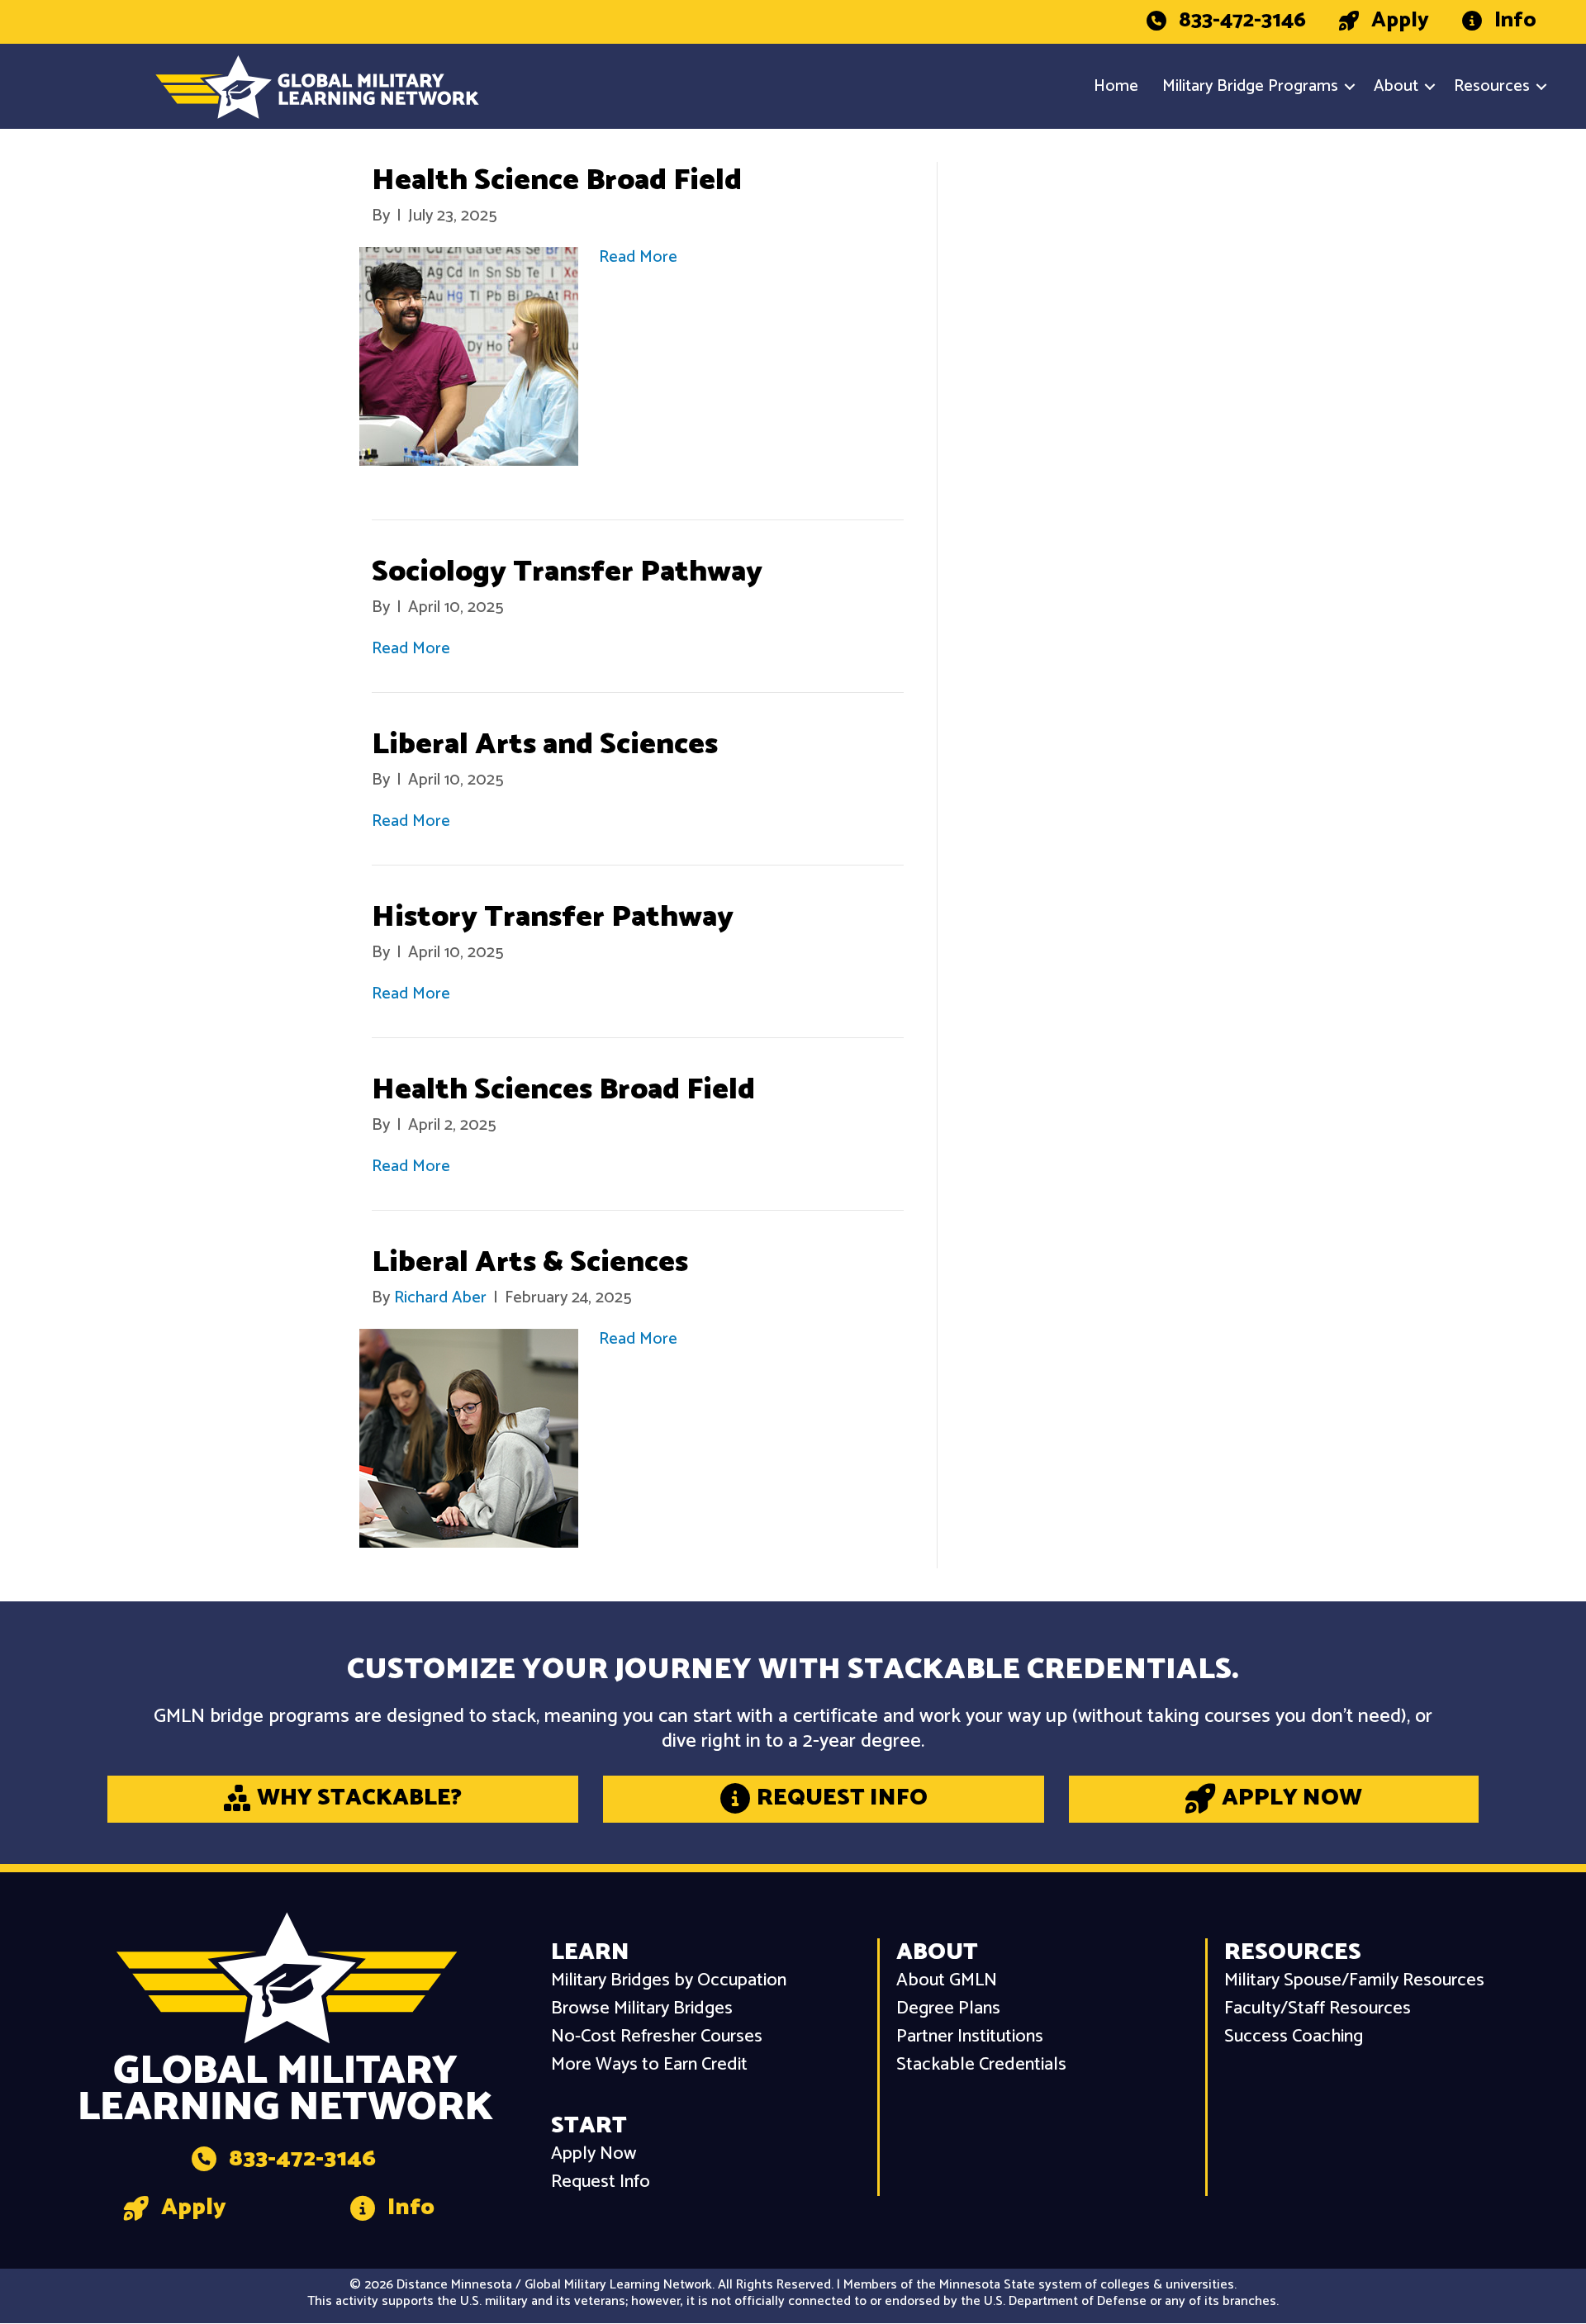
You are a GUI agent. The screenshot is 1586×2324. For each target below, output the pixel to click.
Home (1116, 86)
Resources (1492, 86)
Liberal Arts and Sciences (545, 745)
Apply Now (594, 2154)
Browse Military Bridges (642, 2009)
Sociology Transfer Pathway (567, 572)
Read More (638, 257)
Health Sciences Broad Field (563, 1090)
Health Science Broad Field (557, 180)
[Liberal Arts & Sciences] (469, 1438)
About (1396, 86)
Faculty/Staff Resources (1318, 2009)
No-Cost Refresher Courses (657, 2037)
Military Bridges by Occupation (669, 1981)
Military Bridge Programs (1250, 86)
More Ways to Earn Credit (649, 2065)
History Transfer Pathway (553, 917)
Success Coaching (1294, 2037)
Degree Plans (948, 2009)
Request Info (601, 2182)
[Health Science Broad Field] (469, 356)
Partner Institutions (970, 2037)
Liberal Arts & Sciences (530, 1262)
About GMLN (947, 1981)
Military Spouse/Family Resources (1354, 1981)
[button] (1350, 87)
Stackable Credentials (981, 2065)
